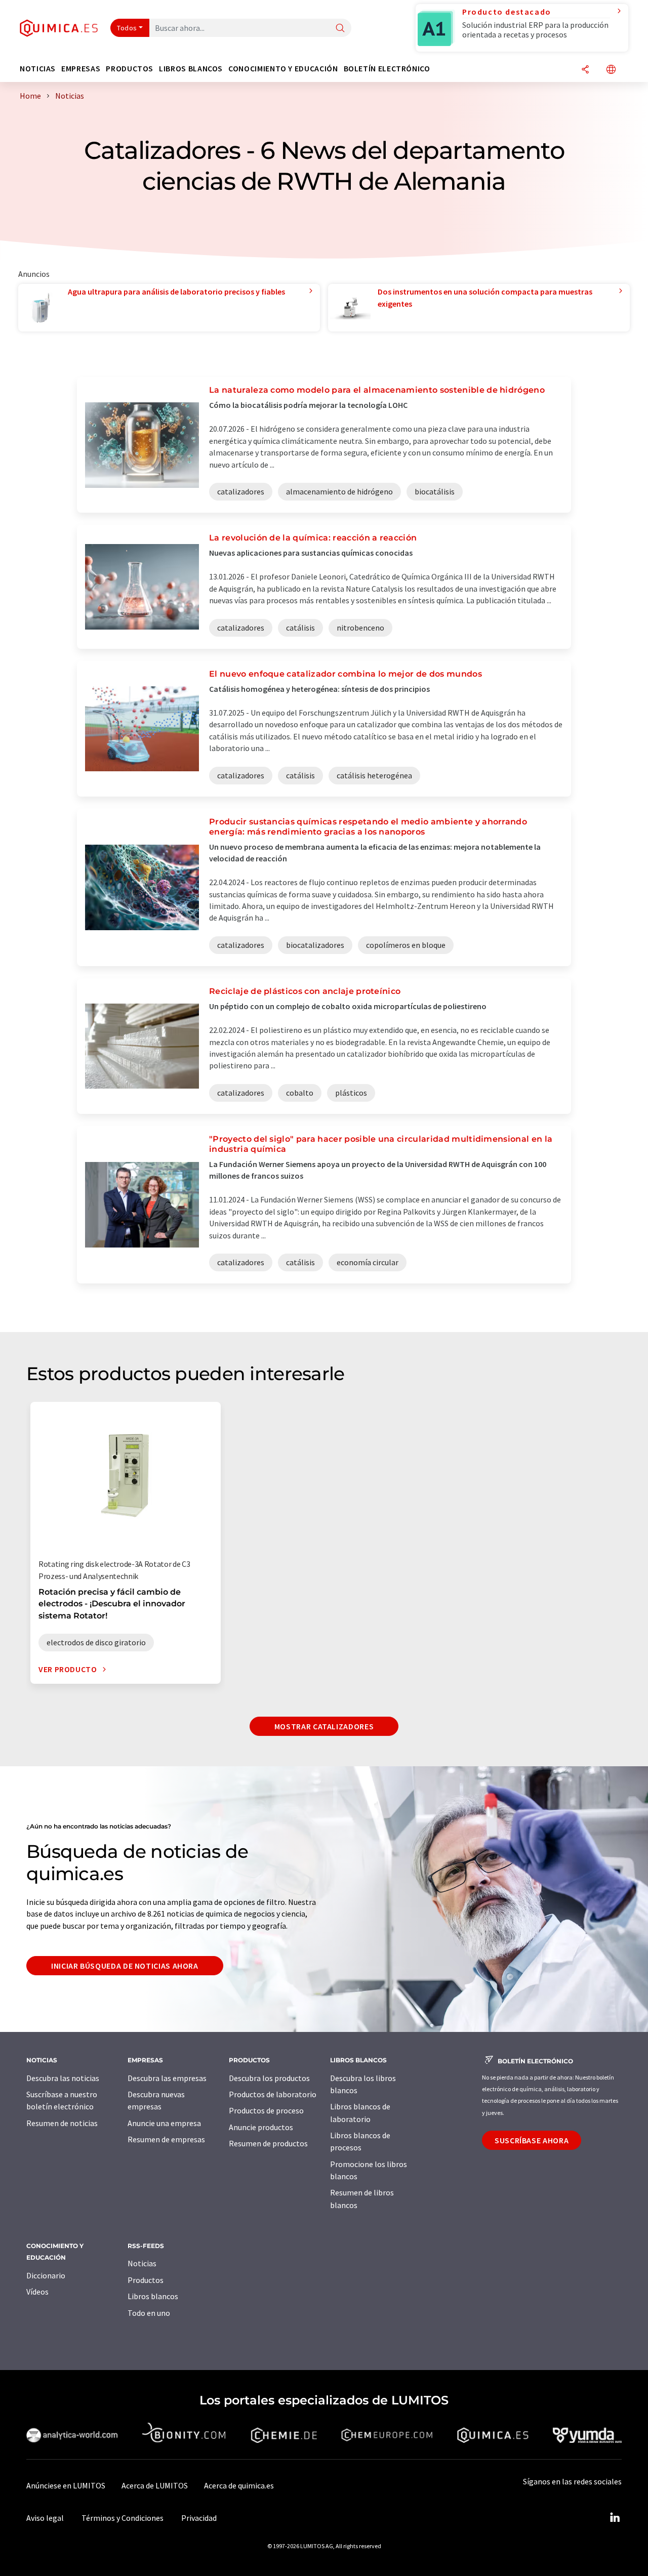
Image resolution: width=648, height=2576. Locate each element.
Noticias (142, 2263)
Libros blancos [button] (191, 69)
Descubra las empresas (167, 2078)
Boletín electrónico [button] (387, 69)
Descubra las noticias (63, 2078)
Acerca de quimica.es (239, 2485)
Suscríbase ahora (532, 2140)
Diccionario (46, 2275)
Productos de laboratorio (273, 2094)
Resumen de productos (268, 2143)
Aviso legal (45, 2518)
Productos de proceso (266, 2110)
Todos (127, 28)
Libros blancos (153, 2296)
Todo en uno (149, 2313)
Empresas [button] (81, 69)
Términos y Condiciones (123, 2518)
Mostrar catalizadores (324, 1726)
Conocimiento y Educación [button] (283, 69)
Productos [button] (130, 69)
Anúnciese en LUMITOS (66, 2485)
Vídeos (37, 2292)
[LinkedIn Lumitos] (615, 2518)
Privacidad (199, 2518)
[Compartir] (585, 70)
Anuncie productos (261, 2127)
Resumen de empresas (166, 2139)
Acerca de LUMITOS (155, 2485)
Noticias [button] (38, 69)
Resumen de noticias (62, 2123)
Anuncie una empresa (164, 2123)
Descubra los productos (269, 2078)
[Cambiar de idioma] (611, 70)
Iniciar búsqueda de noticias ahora (125, 1966)
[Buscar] (340, 29)
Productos (146, 2280)
